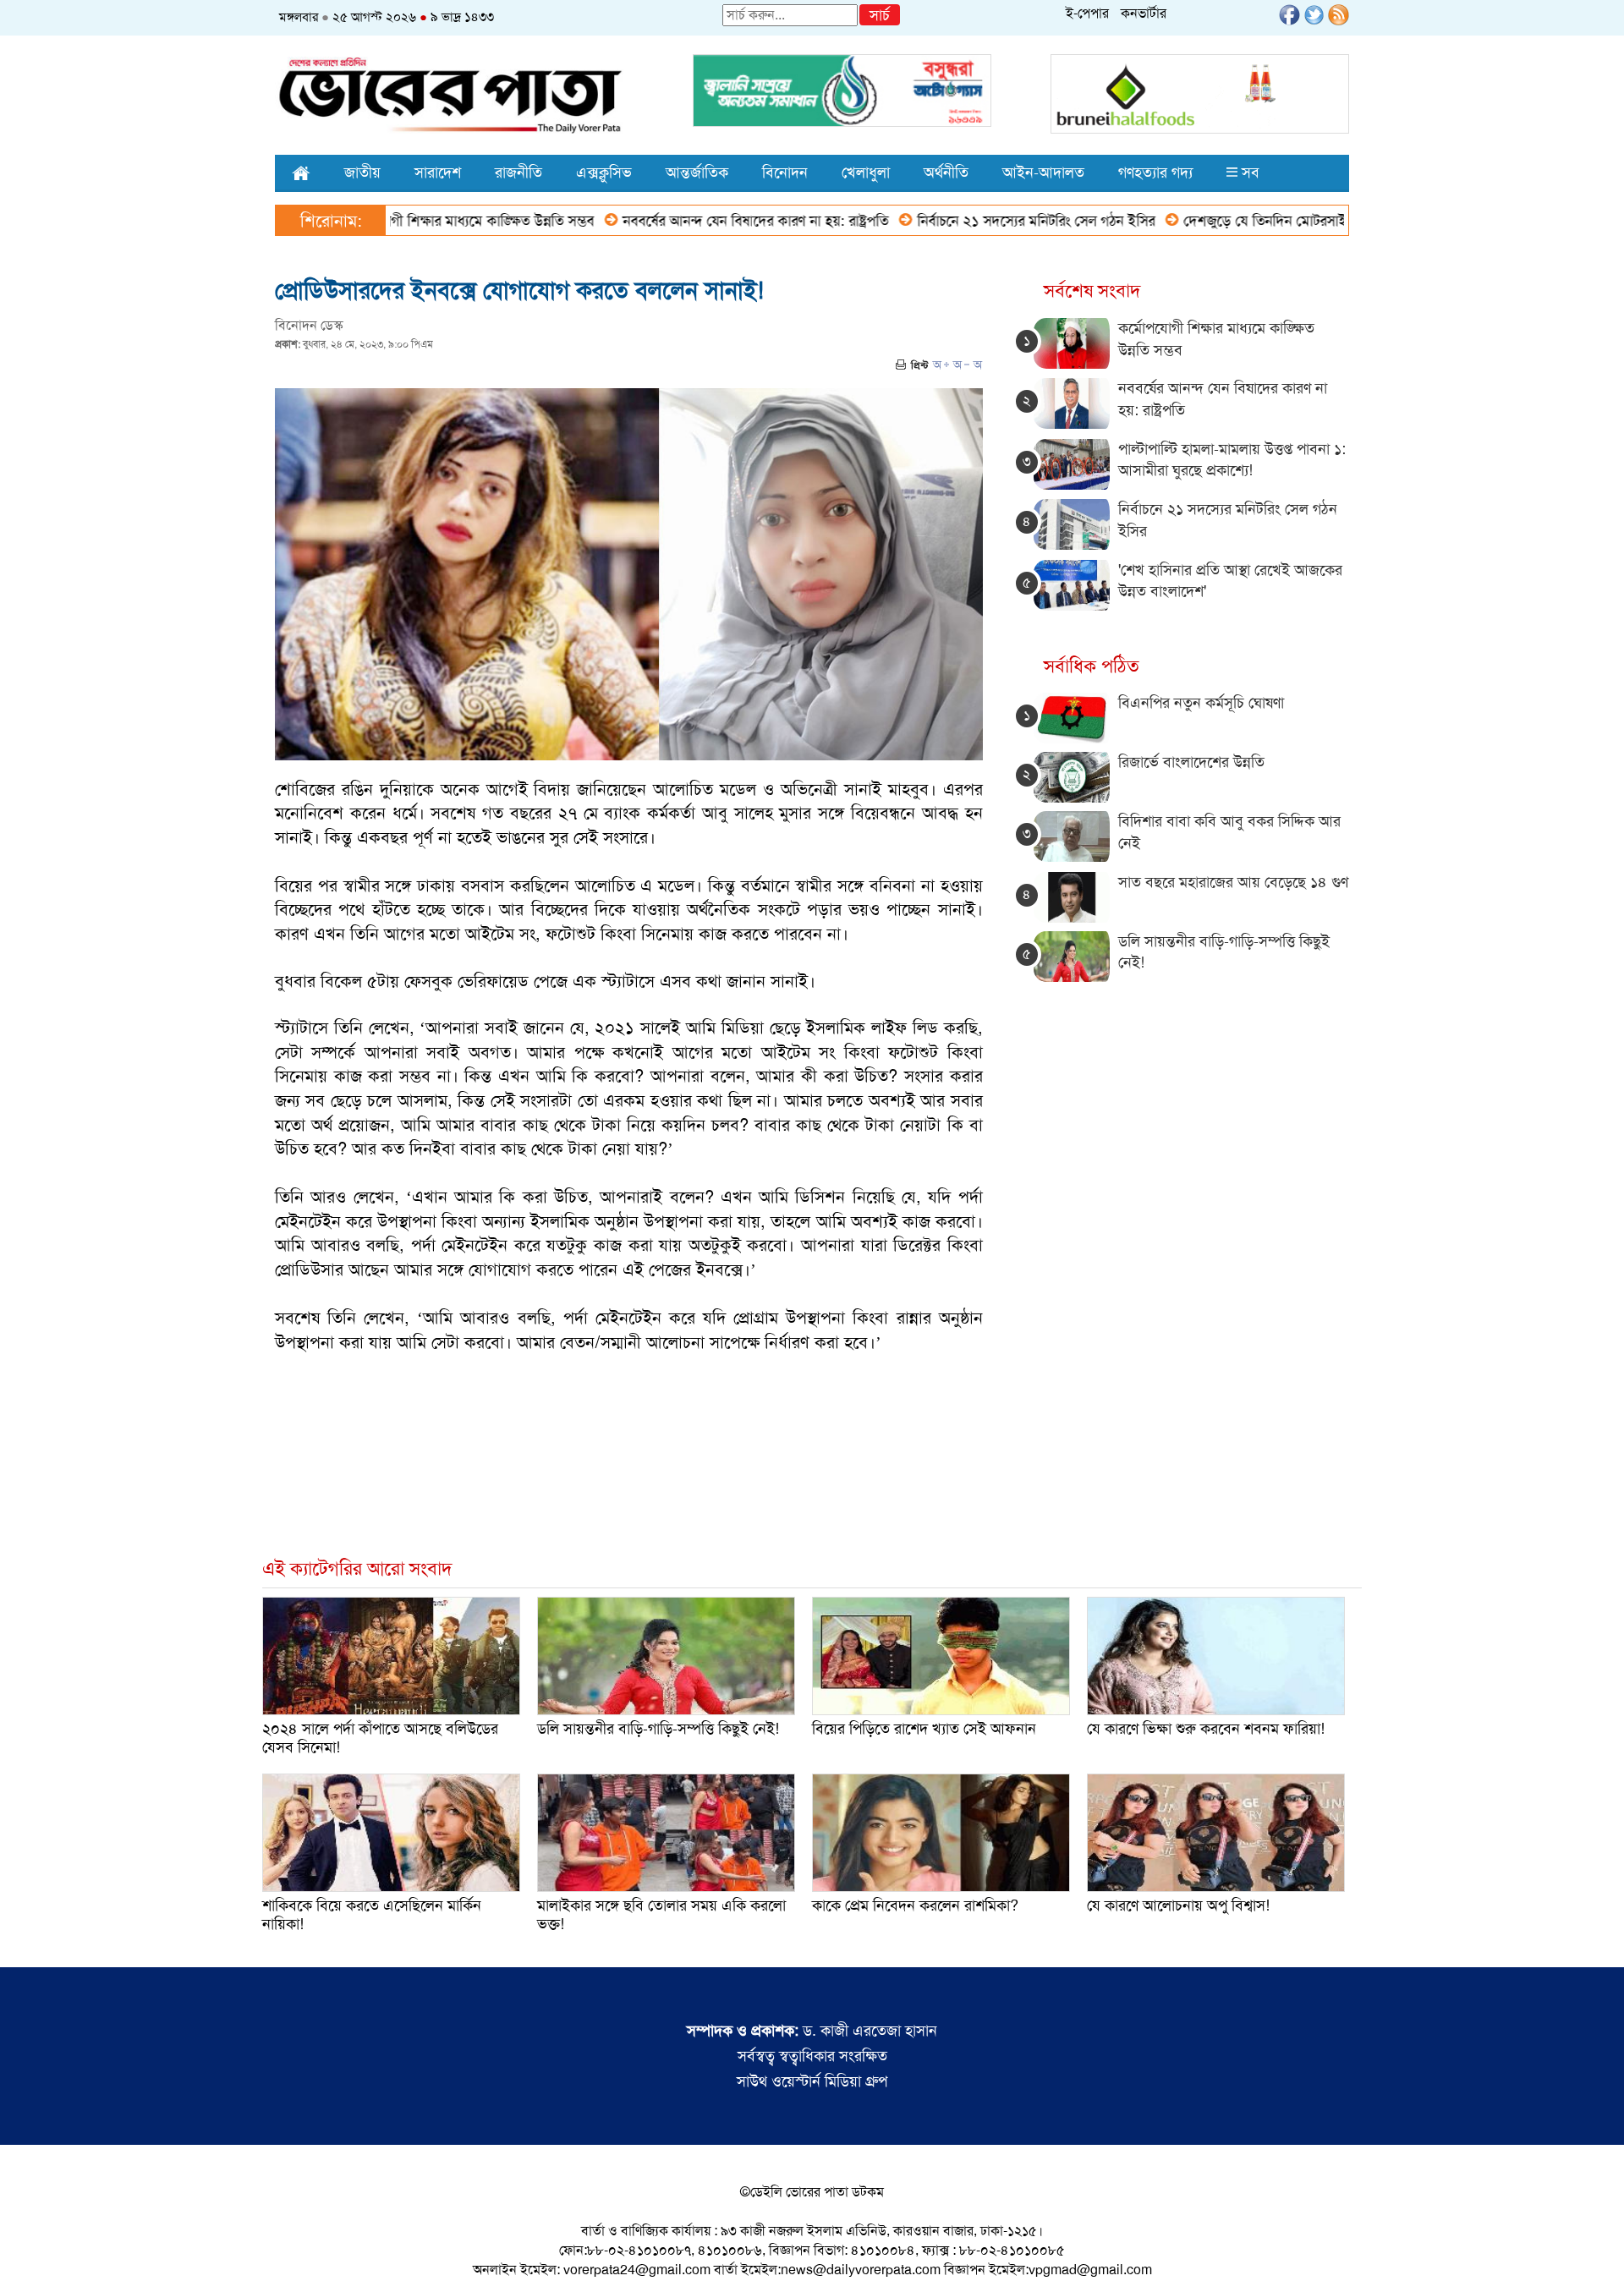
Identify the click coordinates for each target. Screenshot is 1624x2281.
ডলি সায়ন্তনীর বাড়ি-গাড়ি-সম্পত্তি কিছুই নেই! (658, 1729)
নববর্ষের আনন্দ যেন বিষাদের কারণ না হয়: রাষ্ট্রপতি (680, 221)
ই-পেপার (1087, 13)
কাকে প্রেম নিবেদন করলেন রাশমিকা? (915, 1905)
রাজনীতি (518, 173)
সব (1248, 173)
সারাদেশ (438, 173)
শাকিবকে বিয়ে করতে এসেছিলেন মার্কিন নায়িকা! (372, 1915)
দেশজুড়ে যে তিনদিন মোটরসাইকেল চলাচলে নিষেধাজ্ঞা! (1252, 221)
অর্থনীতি (946, 173)
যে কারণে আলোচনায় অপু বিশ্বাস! (1178, 1905)
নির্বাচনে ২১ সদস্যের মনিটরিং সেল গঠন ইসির (960, 221)
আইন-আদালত (1043, 173)
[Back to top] (26, 2246)
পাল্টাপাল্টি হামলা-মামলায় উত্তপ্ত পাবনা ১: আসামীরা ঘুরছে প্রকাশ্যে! (1232, 460)
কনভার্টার (1144, 13)
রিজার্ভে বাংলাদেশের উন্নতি (1191, 762)
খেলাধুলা (866, 173)
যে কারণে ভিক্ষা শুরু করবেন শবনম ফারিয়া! (1206, 1729)
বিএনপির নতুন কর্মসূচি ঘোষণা (1201, 703)
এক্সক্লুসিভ (604, 173)
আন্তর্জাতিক (697, 173)
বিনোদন (785, 173)
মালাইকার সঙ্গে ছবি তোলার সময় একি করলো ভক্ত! (661, 1915)
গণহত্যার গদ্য (1155, 173)
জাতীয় (362, 173)
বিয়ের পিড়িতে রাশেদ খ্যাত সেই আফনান (924, 1729)
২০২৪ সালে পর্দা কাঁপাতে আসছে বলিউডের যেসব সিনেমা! (380, 1738)
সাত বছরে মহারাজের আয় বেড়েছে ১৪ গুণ (1233, 882)
